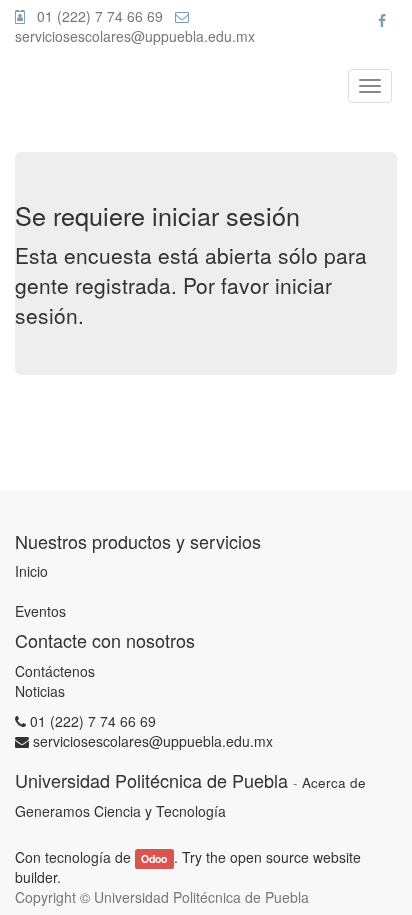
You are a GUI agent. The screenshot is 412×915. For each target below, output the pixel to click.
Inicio (31, 571)
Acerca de (334, 782)
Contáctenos (55, 671)
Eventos (40, 611)
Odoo (154, 858)
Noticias (40, 691)
